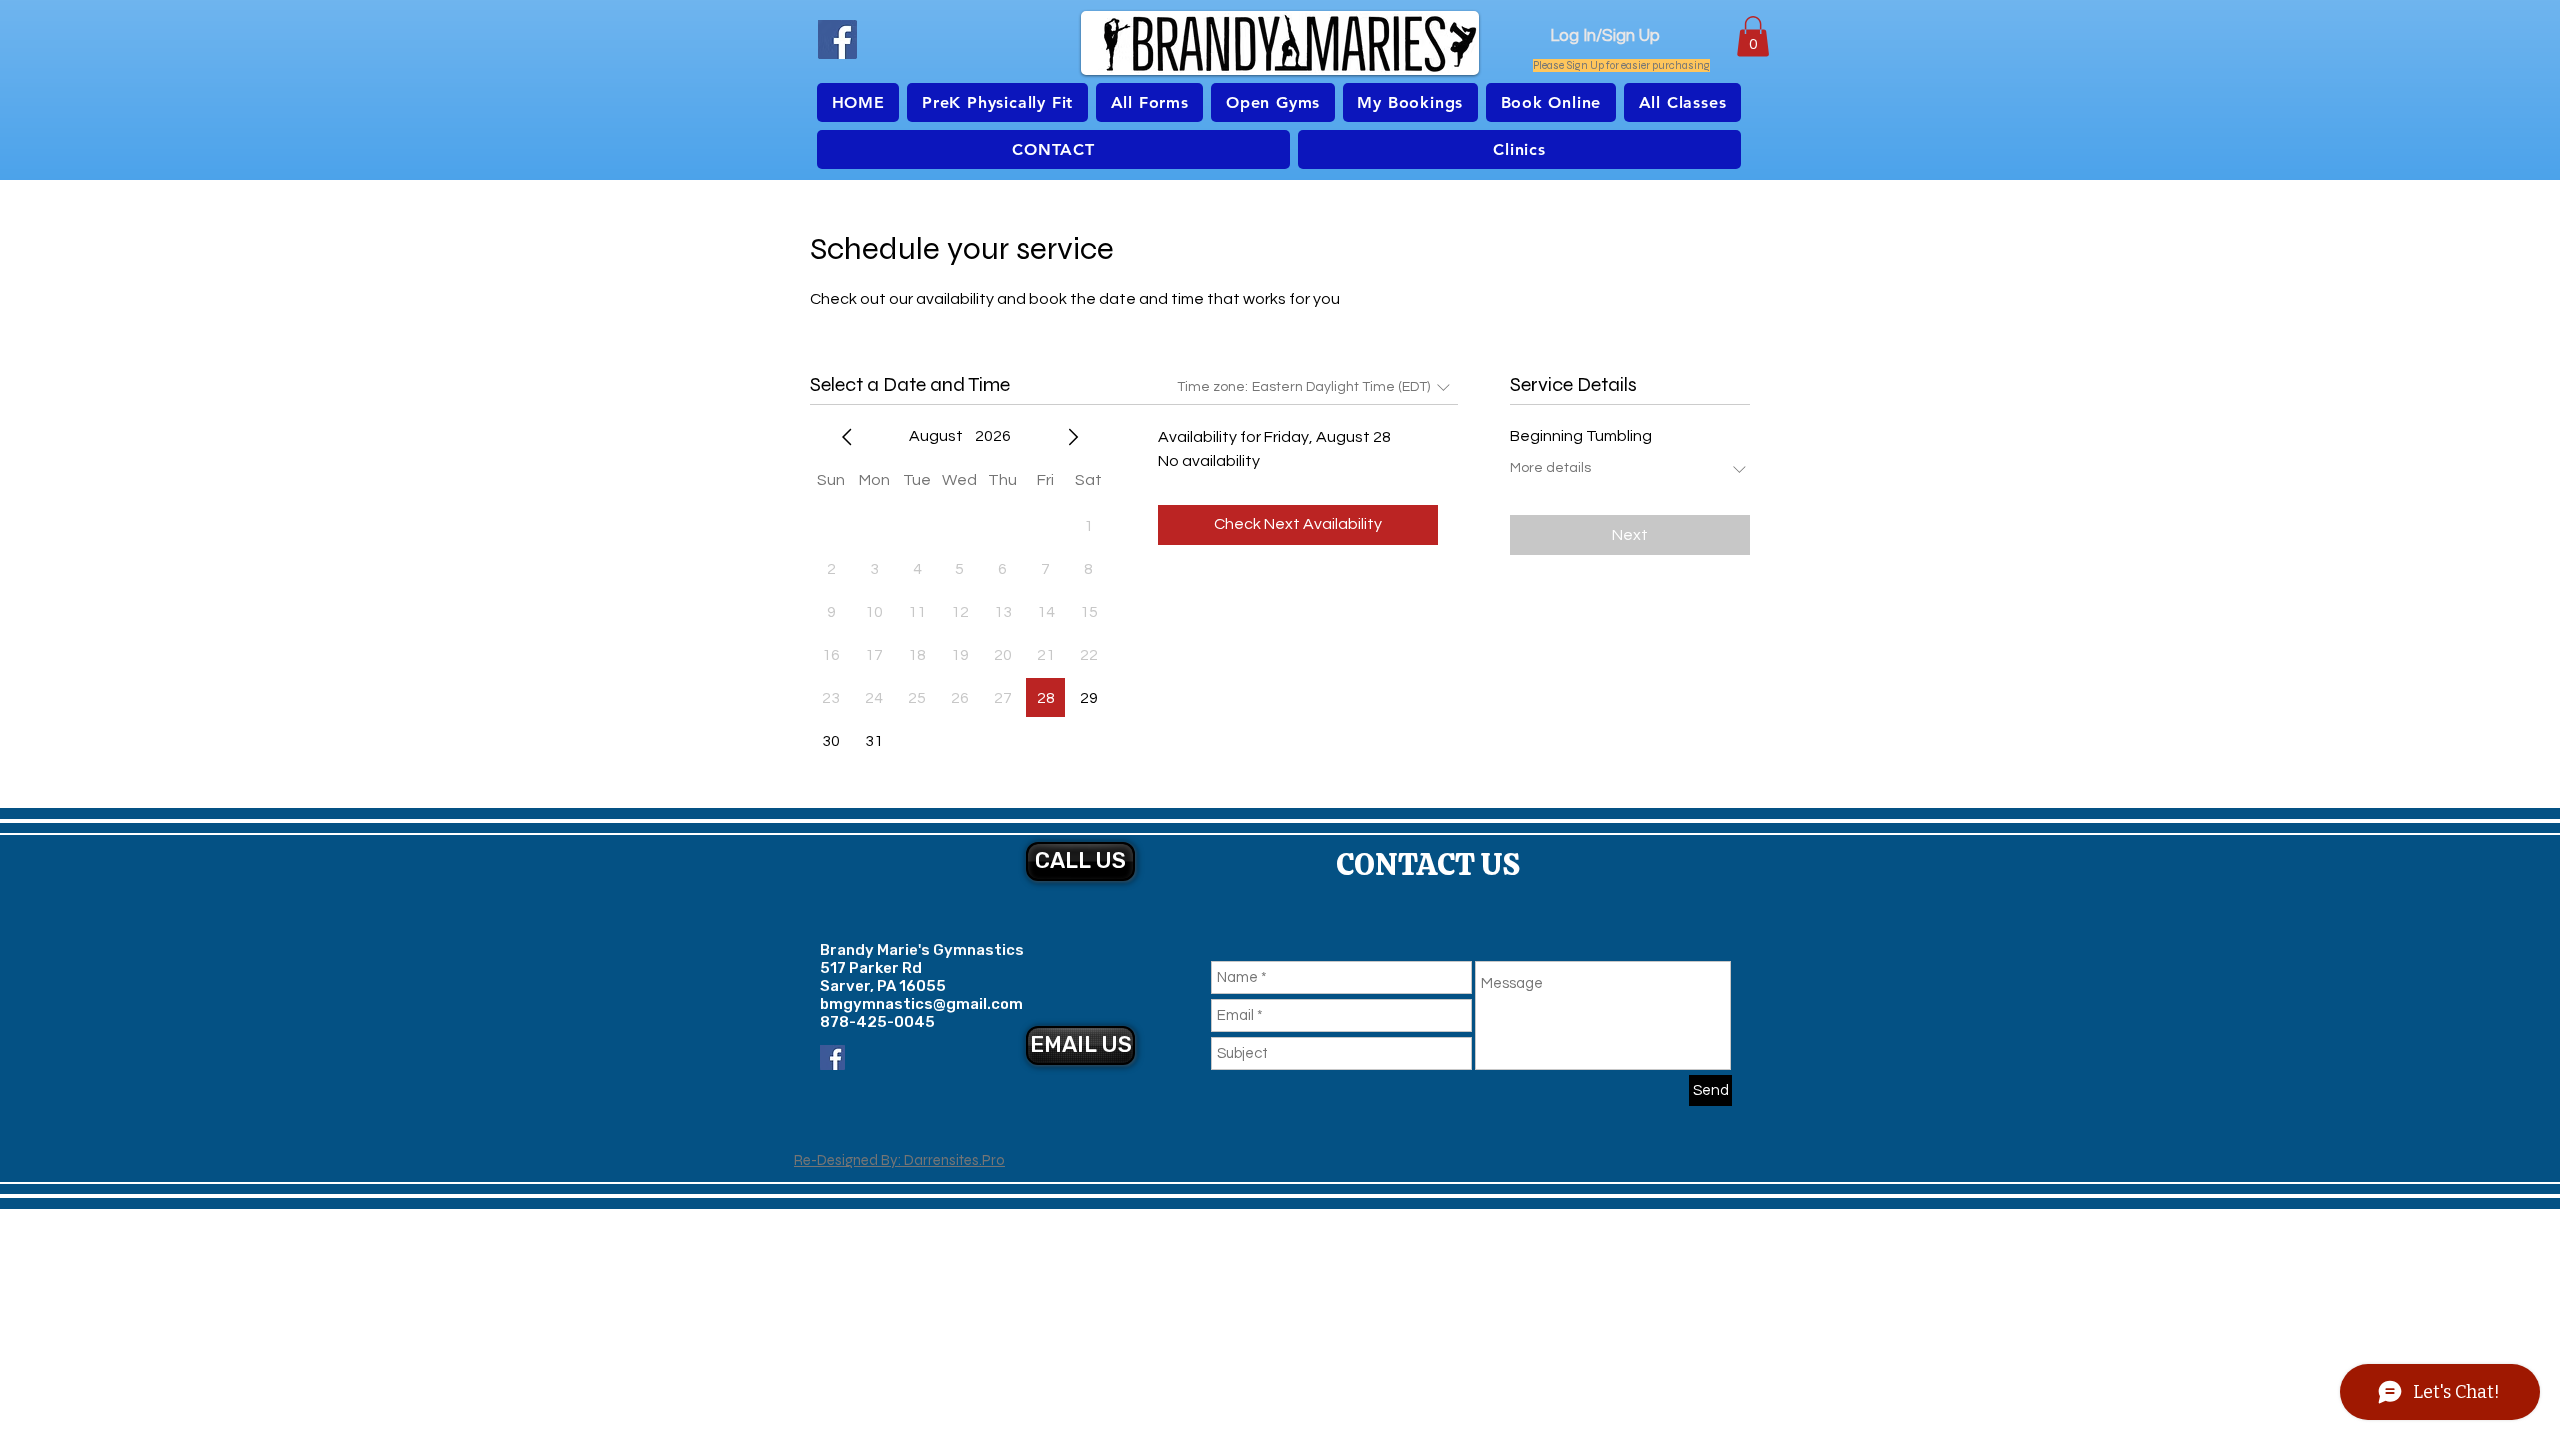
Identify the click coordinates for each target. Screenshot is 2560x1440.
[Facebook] (837, 39)
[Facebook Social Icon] (832, 1057)
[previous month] (847, 437)
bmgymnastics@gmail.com (921, 1004)
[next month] (1073, 437)
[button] (1753, 36)
